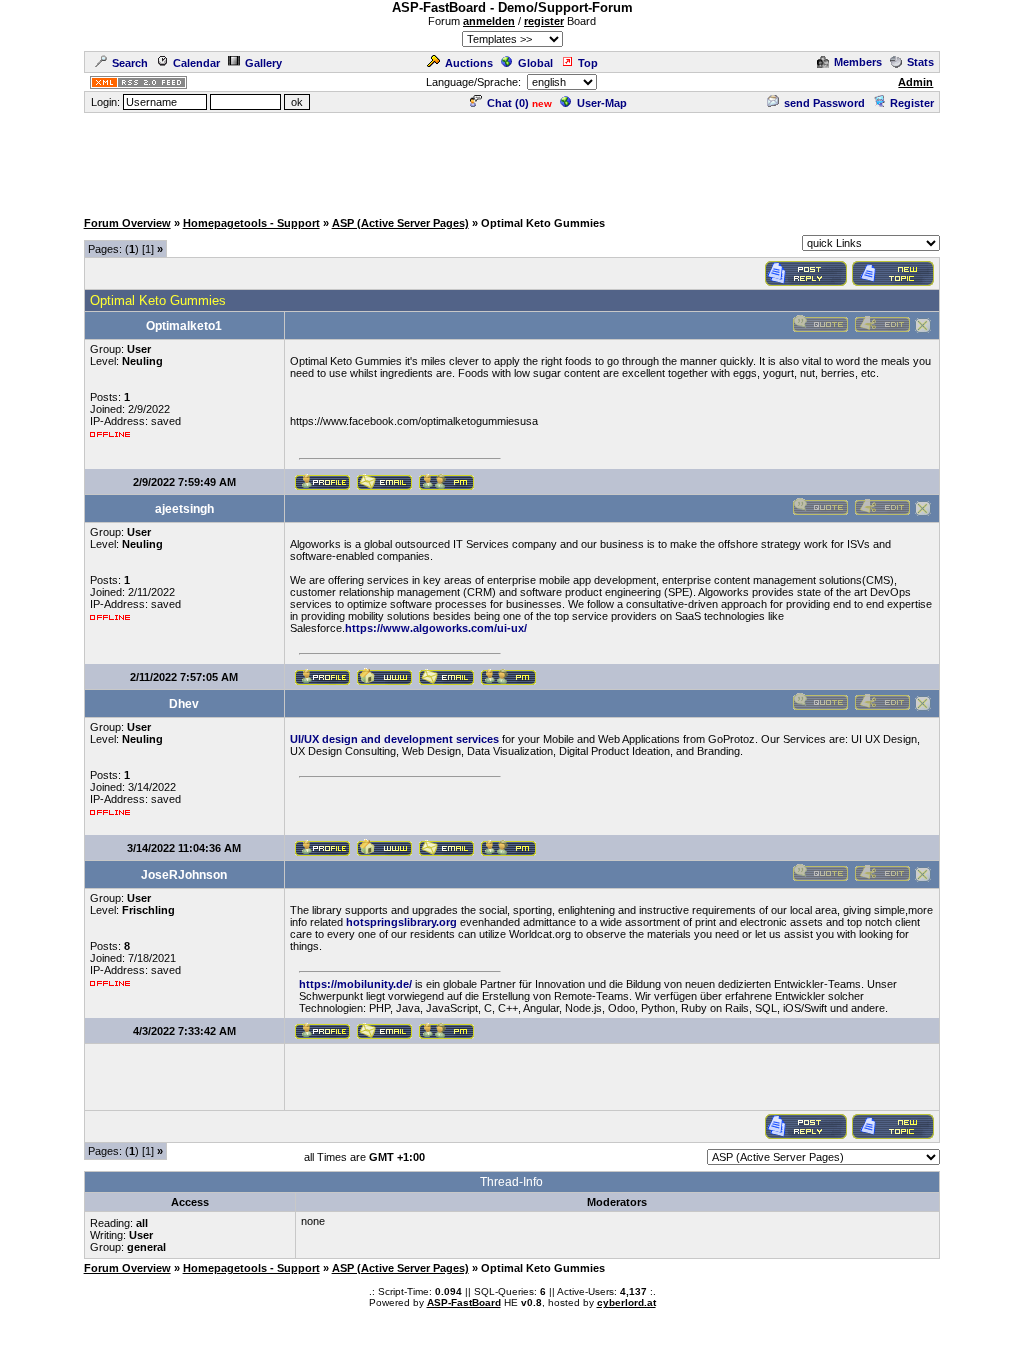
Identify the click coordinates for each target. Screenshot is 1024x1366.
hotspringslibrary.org (401, 922)
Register (912, 103)
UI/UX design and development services (394, 739)
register (544, 21)
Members (858, 62)
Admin (915, 82)
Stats (920, 62)
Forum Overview (127, 223)
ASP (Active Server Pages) (400, 223)
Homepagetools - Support (251, 223)
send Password (824, 103)
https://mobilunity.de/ (355, 984)
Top (588, 63)
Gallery (263, 63)
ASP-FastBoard (464, 1302)
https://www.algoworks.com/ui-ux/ (436, 628)
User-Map (602, 103)
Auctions (469, 63)
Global (535, 63)
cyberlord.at (626, 1302)
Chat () (508, 103)
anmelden (489, 21)
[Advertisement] (512, 160)
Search (130, 63)
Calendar (196, 63)
